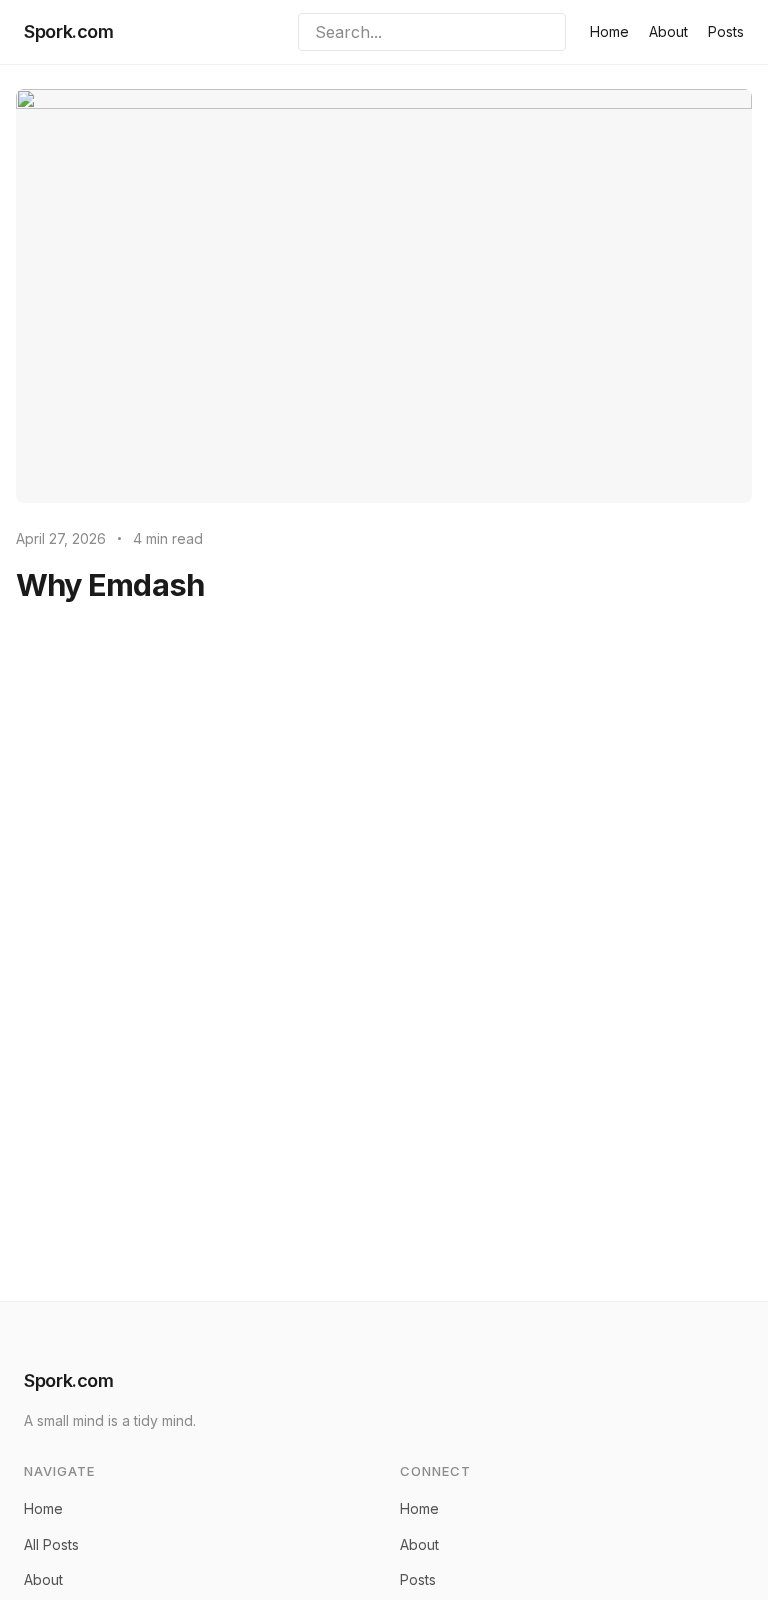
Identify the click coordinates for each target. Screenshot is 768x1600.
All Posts (51, 1544)
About (668, 31)
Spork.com (69, 31)
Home (609, 31)
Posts (726, 31)
